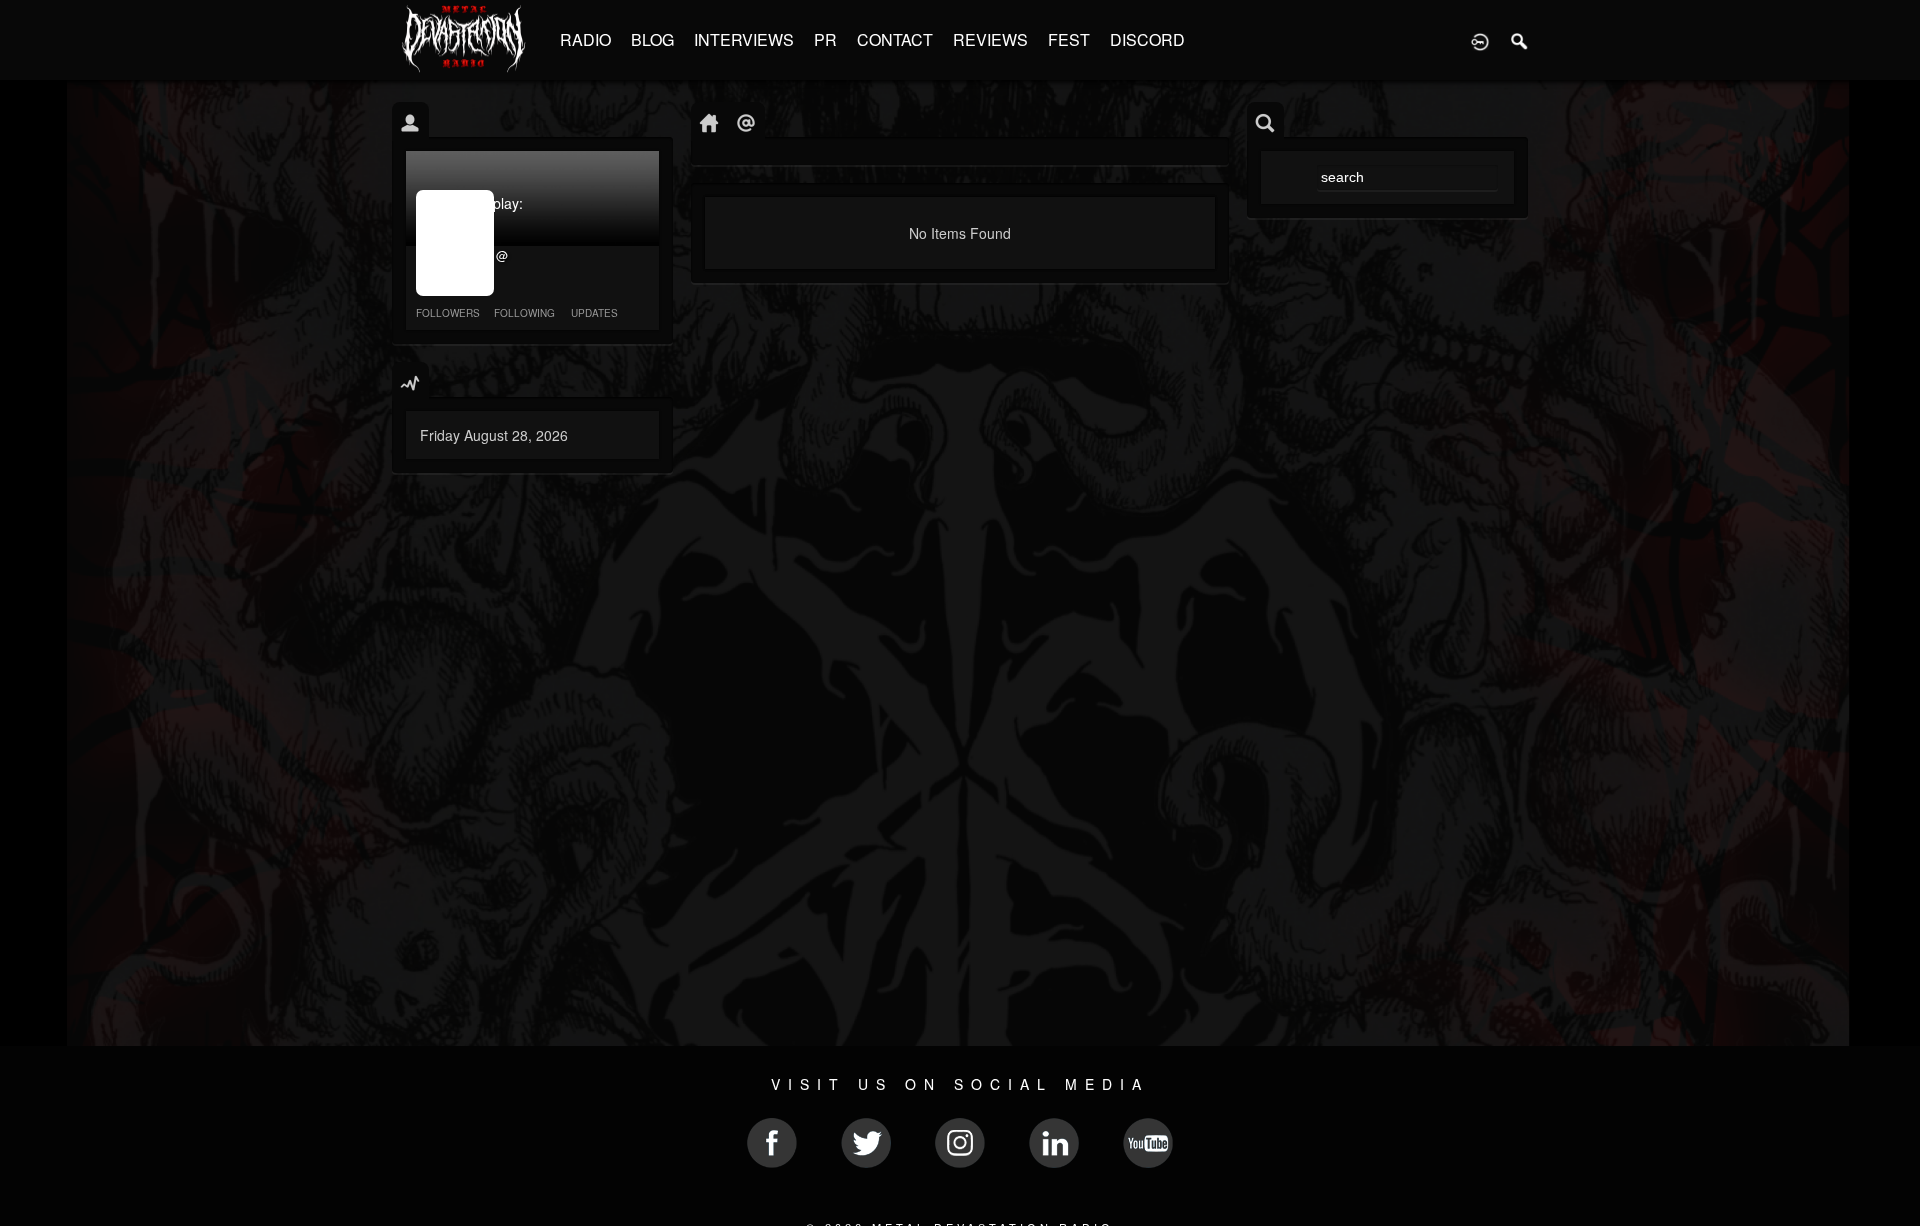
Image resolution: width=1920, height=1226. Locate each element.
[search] (1265, 121)
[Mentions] (746, 121)
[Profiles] (410, 121)
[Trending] (410, 381)
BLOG (652, 39)
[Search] (1520, 40)
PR (825, 39)
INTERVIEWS (744, 39)
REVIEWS (990, 39)
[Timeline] (709, 121)
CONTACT (895, 39)
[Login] (1480, 40)
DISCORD (1147, 39)
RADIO (585, 39)
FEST (1069, 39)
